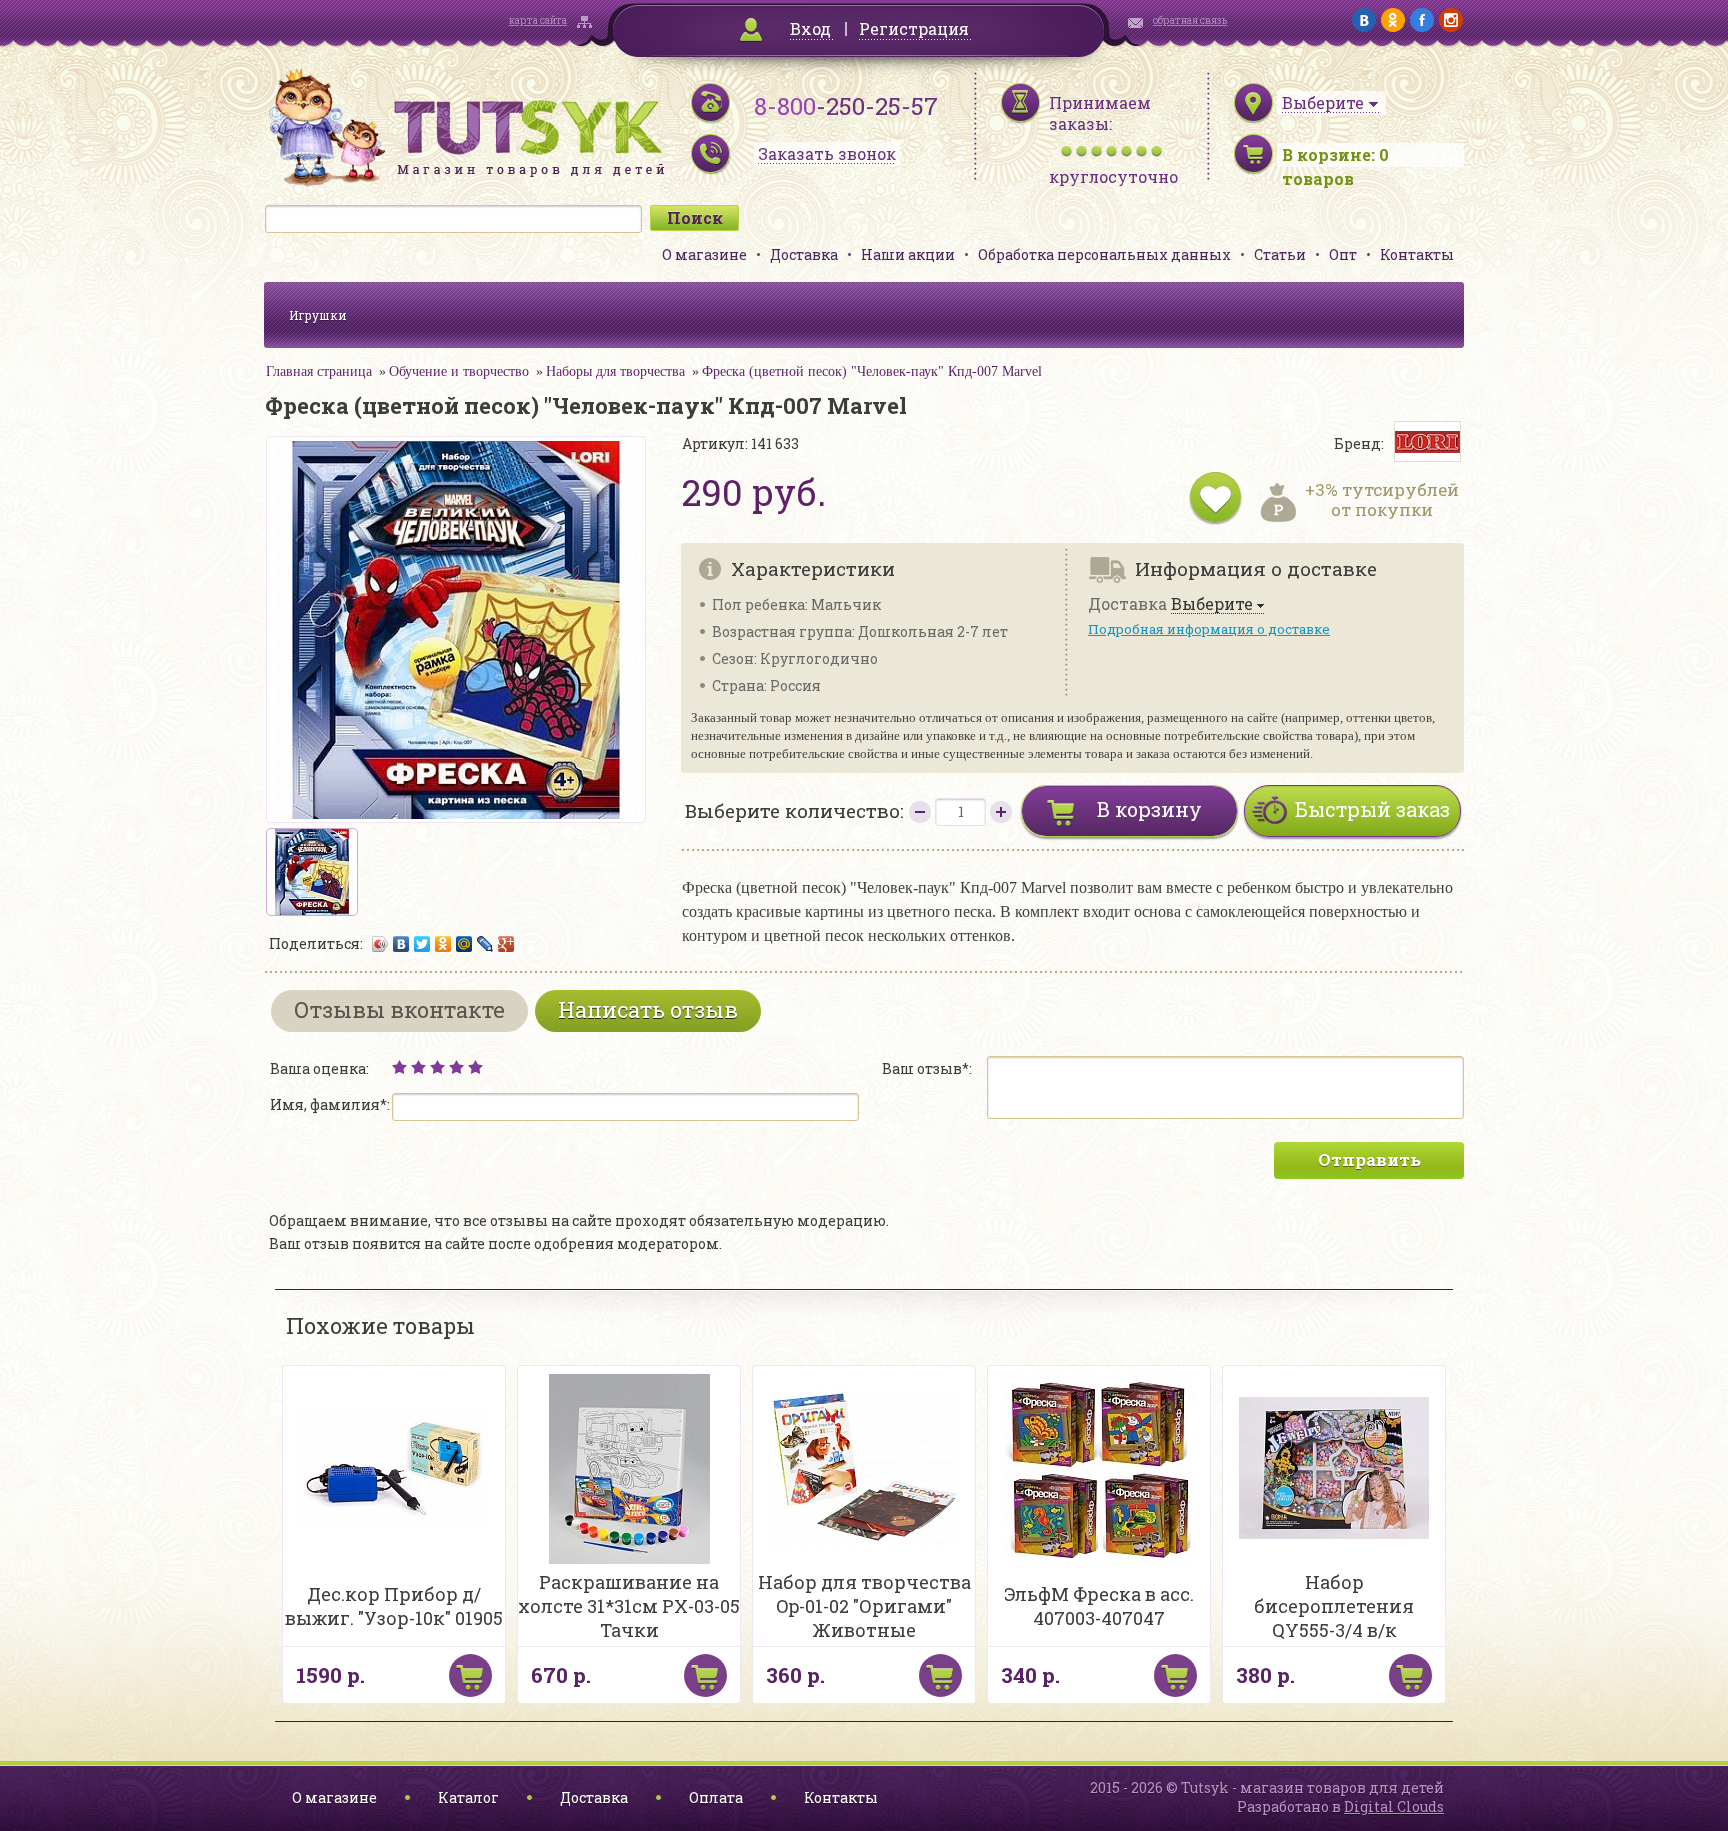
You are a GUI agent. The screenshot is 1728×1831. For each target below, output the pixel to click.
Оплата (716, 1797)
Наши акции (908, 254)
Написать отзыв (648, 1009)
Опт (1343, 254)
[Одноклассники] (443, 944)
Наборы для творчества (615, 371)
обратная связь (1190, 20)
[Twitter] (422, 944)
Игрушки (318, 315)
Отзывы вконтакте (399, 1009)
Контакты (1417, 254)
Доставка (804, 254)
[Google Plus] (506, 944)
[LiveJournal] (485, 944)
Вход (810, 28)
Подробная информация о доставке (1209, 629)
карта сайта (538, 20)
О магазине (704, 254)
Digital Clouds (1394, 1806)
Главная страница (319, 371)
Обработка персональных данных (1104, 254)
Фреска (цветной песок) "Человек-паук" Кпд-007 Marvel (872, 371)
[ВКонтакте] (401, 944)
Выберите (1212, 604)
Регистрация (914, 28)
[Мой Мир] (464, 944)
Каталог (468, 1797)
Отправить (1369, 1159)
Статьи (1280, 254)
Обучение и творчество (459, 371)
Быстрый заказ (1372, 809)
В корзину (1149, 809)
